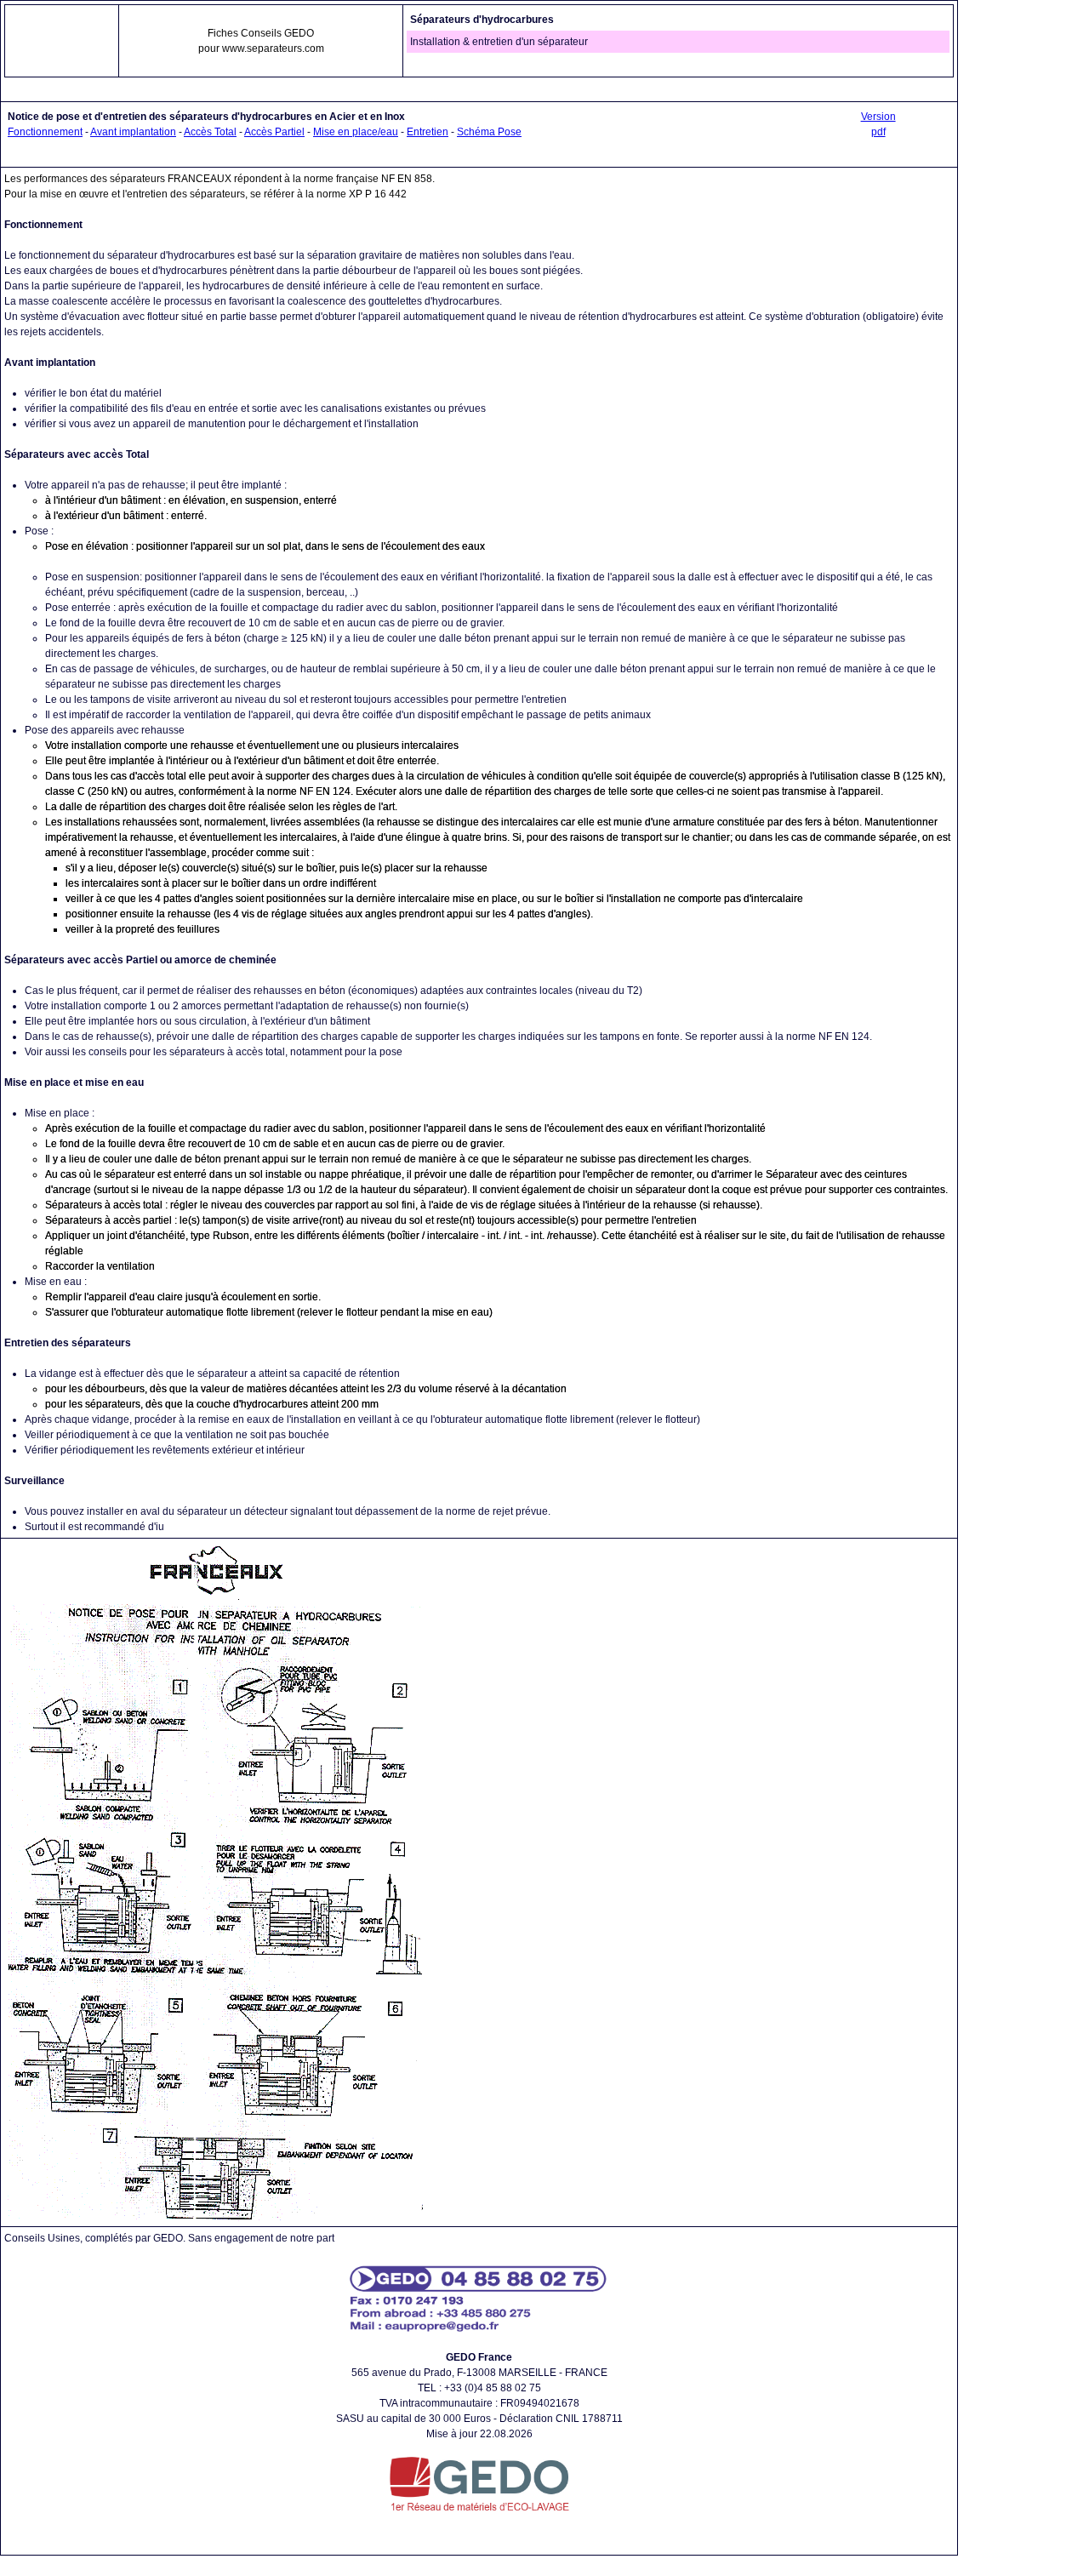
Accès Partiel (274, 132)
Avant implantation (133, 132)
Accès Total (210, 132)
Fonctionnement (45, 132)
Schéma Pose (489, 132)
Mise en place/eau (356, 132)
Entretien (428, 132)
